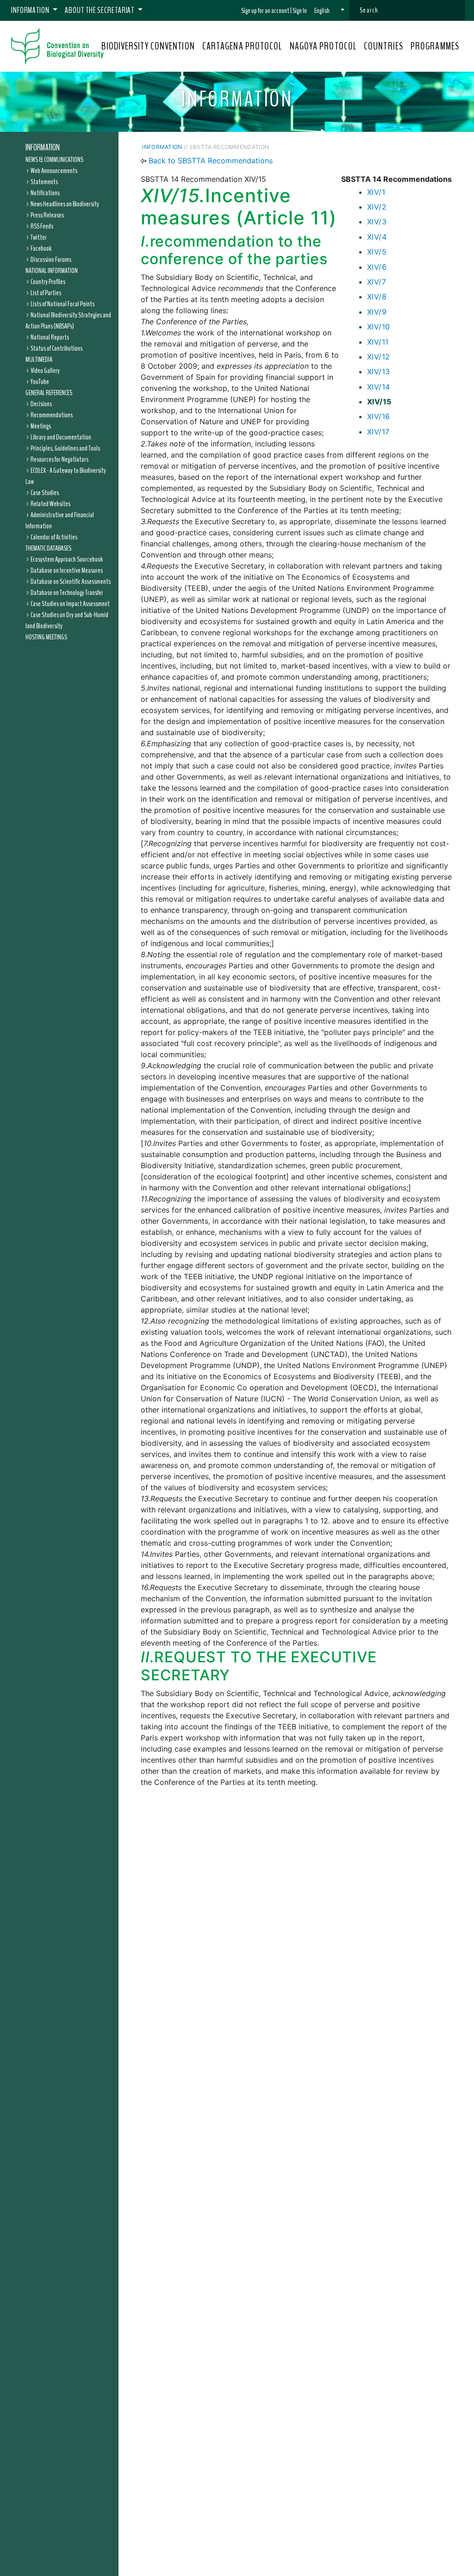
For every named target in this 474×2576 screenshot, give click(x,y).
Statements (44, 182)
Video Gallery (45, 371)
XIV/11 (378, 342)
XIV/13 (378, 372)
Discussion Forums (51, 260)
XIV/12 (378, 357)
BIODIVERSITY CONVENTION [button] (148, 46)
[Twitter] (412, 146)
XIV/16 (378, 416)
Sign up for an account (265, 11)
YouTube (40, 382)
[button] (329, 11)
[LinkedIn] (424, 146)
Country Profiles (48, 282)
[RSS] (447, 146)
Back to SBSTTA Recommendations (211, 161)
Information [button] (31, 10)
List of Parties (46, 293)
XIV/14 (378, 387)
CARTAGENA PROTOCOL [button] (242, 46)
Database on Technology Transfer (67, 593)
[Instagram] (436, 146)
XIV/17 (378, 432)
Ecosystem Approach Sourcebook (67, 559)
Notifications (45, 193)
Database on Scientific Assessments (71, 582)
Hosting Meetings (46, 637)
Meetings (41, 426)
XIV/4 (377, 237)
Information (43, 148)
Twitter (39, 237)
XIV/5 (377, 252)
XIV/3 (377, 222)
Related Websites (50, 504)
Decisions (41, 404)
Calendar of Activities (54, 537)
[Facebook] (402, 146)
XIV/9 (377, 312)
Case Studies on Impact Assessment (70, 604)
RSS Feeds (42, 226)
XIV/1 (376, 192)
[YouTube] (394, 146)
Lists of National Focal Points (62, 304)
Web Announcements (54, 171)
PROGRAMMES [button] (435, 46)
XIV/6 (377, 267)
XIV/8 (377, 297)
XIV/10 (378, 327)
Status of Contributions (56, 348)
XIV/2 (377, 207)
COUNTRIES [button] (384, 46)
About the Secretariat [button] (100, 10)
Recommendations (52, 415)
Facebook (41, 248)
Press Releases (47, 215)
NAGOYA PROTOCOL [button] (323, 46)
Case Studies (45, 493)
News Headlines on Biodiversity (65, 204)
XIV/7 (377, 282)
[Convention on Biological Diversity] (57, 46)
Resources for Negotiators (59, 459)
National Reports (50, 337)
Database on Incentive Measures (67, 570)
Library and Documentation (61, 437)
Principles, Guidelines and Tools (65, 448)
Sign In (300, 11)
